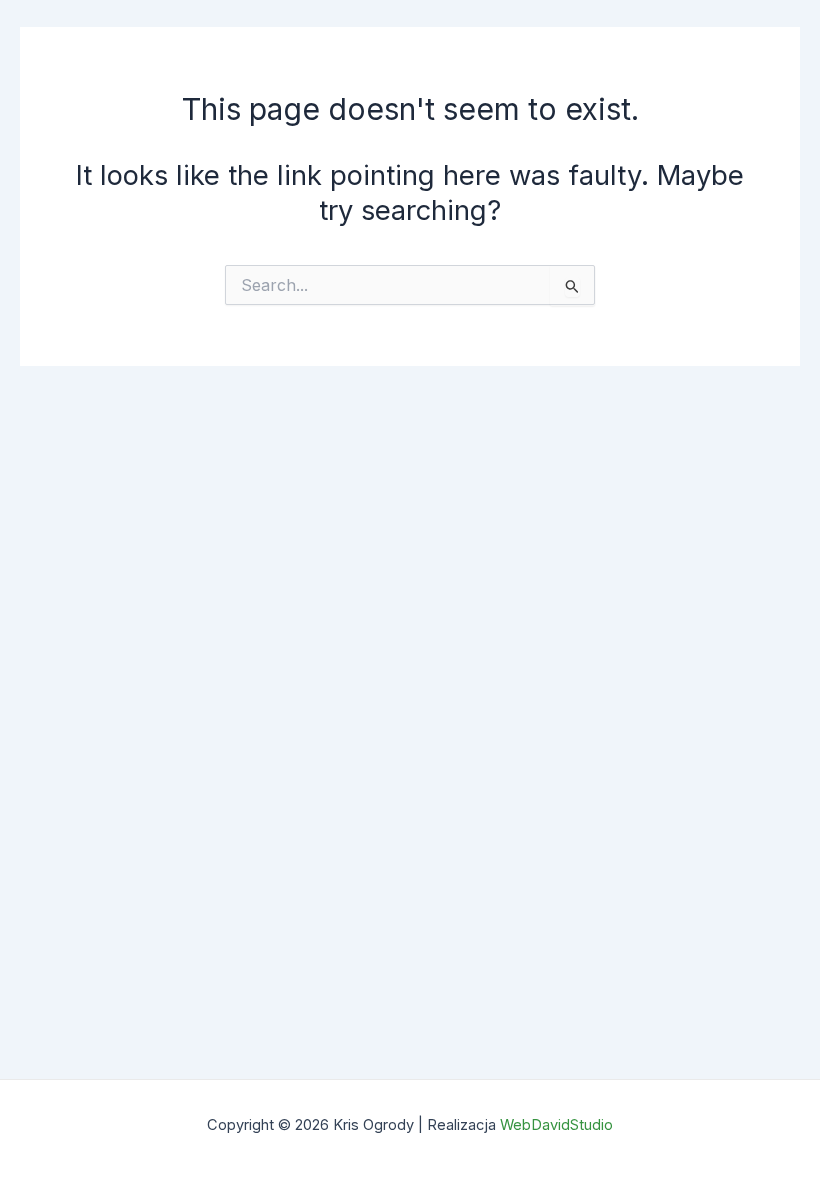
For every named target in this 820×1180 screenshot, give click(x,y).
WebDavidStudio (556, 1125)
